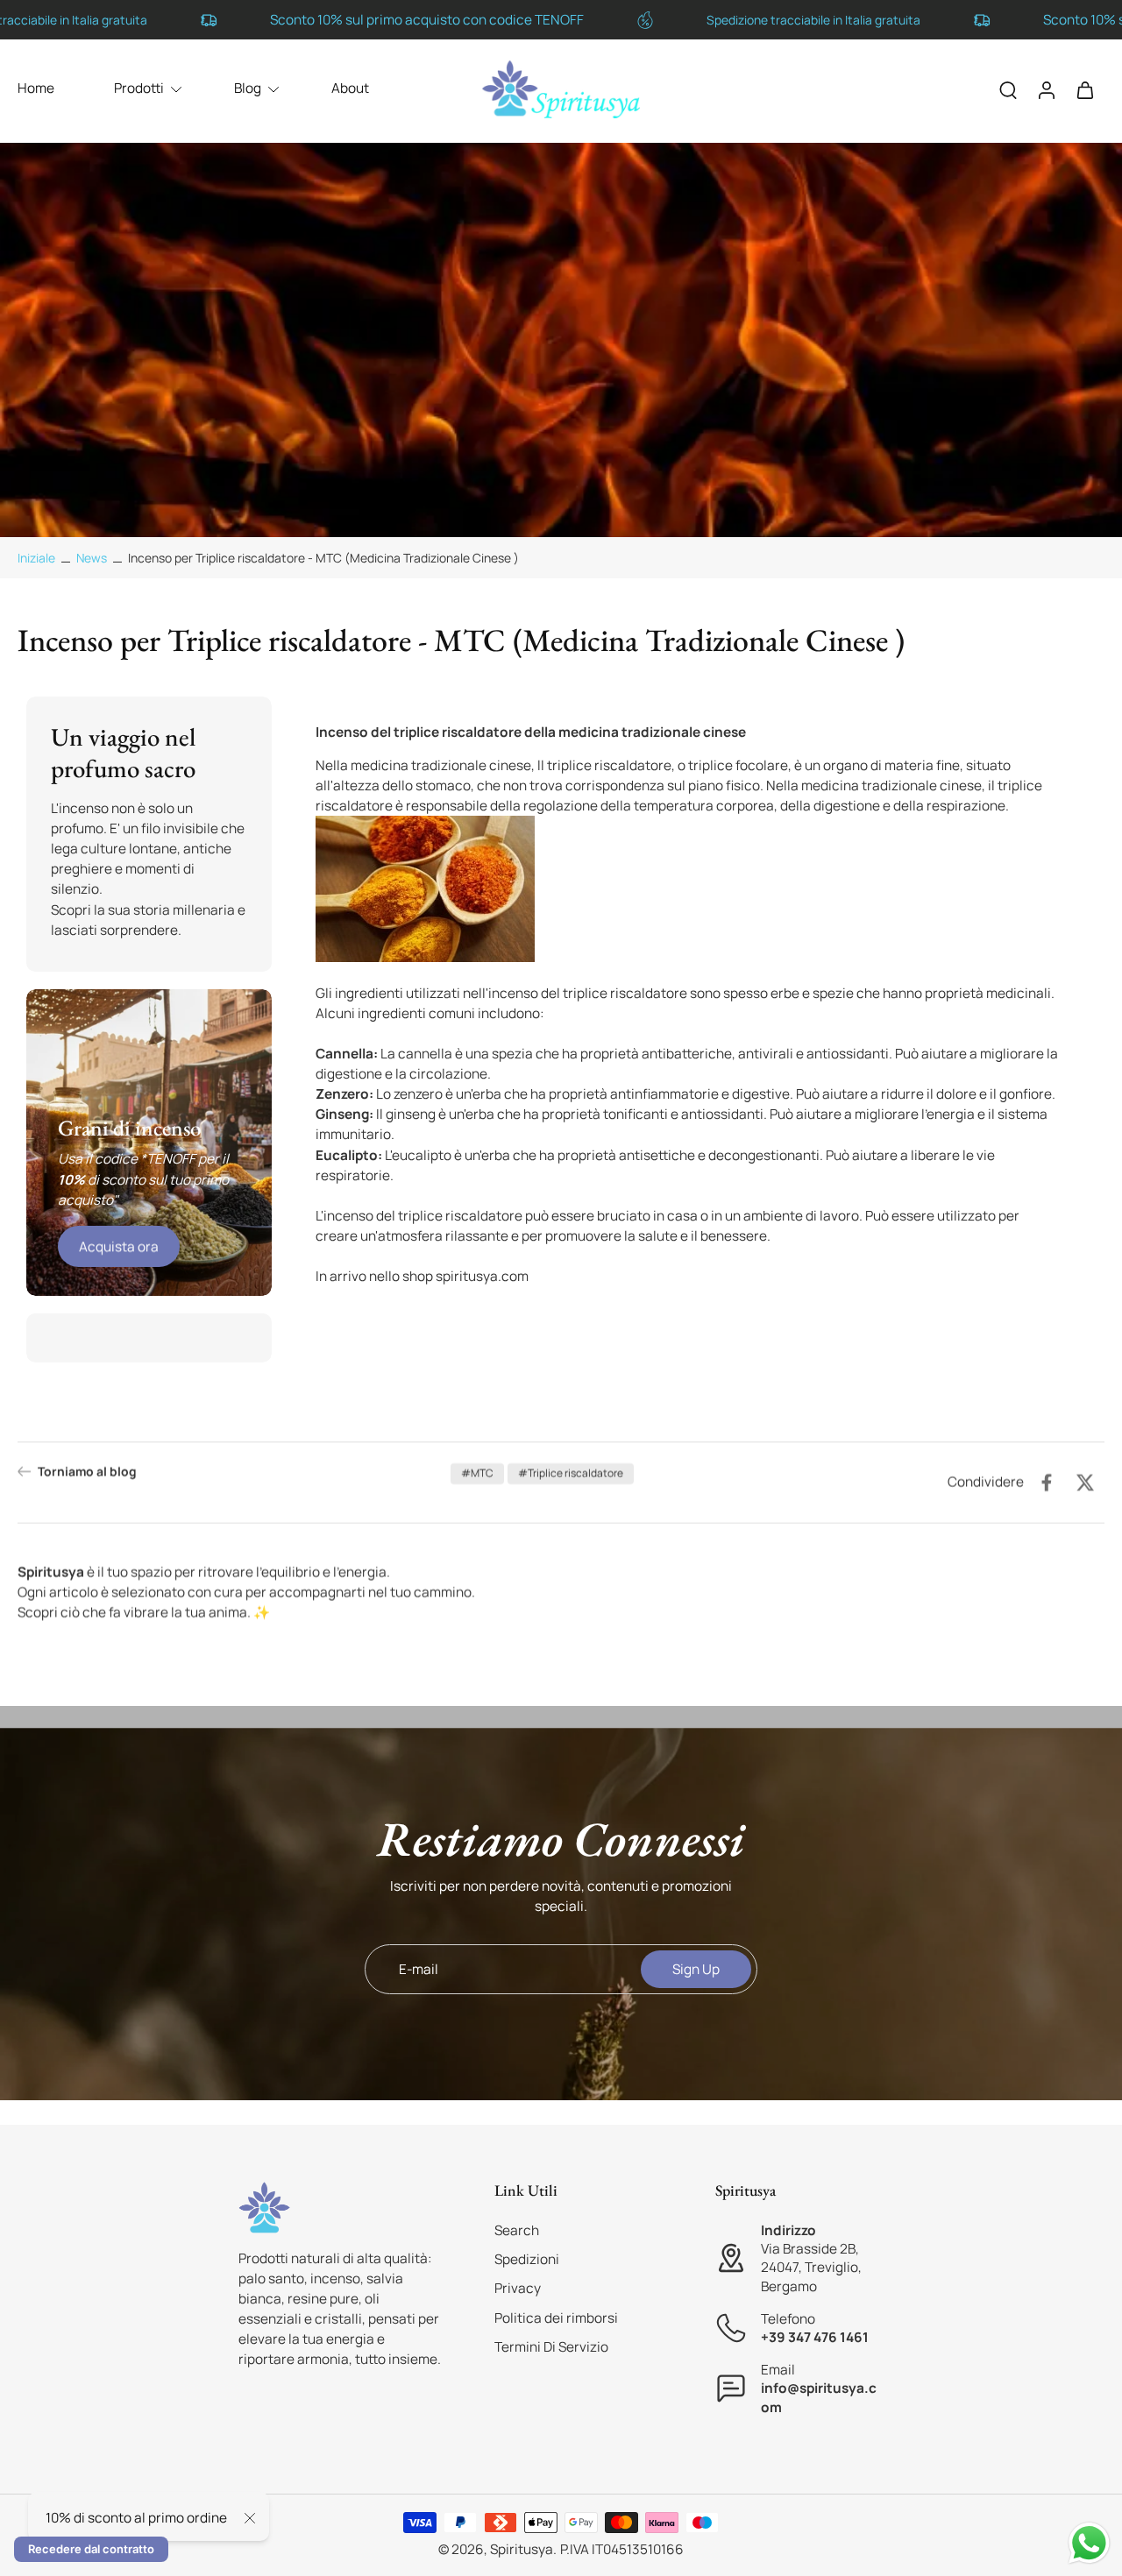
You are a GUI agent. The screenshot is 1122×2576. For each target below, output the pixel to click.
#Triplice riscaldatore (571, 1473)
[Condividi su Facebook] (1047, 1483)
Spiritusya (522, 2549)
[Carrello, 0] (1085, 89)
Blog (248, 88)
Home (36, 88)
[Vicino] (250, 2518)
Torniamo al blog (87, 1472)
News (92, 558)
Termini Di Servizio (551, 2347)
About (350, 88)
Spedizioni (527, 2259)
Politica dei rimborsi (556, 2318)
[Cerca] (1008, 89)
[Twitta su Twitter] (1085, 1483)
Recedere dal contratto (91, 2549)
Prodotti (139, 88)
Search (517, 2230)
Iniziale (38, 558)
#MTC (477, 1473)
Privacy (518, 2289)
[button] (579, 2190)
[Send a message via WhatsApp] (1089, 2543)
